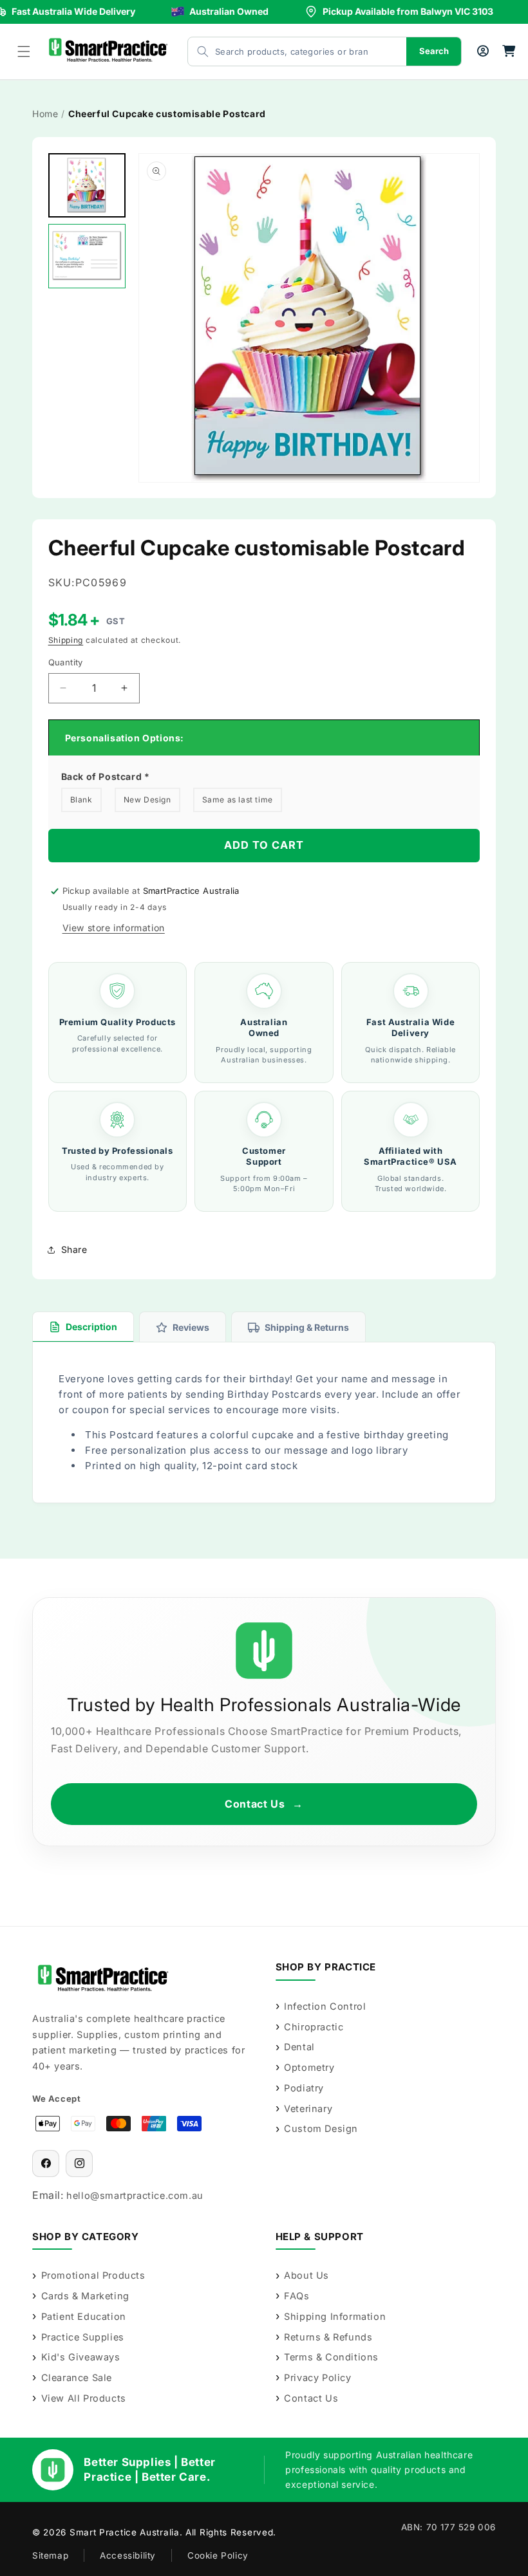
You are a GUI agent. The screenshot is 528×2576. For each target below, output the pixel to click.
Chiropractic (314, 2027)
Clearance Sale (77, 2377)
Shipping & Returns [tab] (307, 1327)
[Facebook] (46, 2164)
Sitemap (50, 2555)
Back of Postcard (106, 776)
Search (434, 51)
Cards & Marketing (85, 2296)
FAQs (297, 2296)
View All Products (84, 2398)
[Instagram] (79, 2164)
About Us (306, 2275)
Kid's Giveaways (81, 2357)
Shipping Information (335, 2316)
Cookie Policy (218, 2555)
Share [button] (74, 1249)
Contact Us (264, 1804)
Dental (299, 2047)
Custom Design (321, 2128)
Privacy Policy (317, 2377)
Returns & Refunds (328, 2337)
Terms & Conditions (331, 2357)
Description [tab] (91, 1327)
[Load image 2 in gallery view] (87, 256)
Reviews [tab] (191, 1327)
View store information (114, 928)
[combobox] (284, 51)
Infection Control (325, 2006)
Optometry (309, 2067)
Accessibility (128, 2555)
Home (45, 114)
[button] (24, 51)
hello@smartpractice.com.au (135, 2195)
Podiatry (304, 2088)
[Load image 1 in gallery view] (87, 185)
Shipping (66, 640)
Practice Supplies (83, 2337)
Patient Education (84, 2316)
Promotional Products (93, 2275)
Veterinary (308, 2108)
